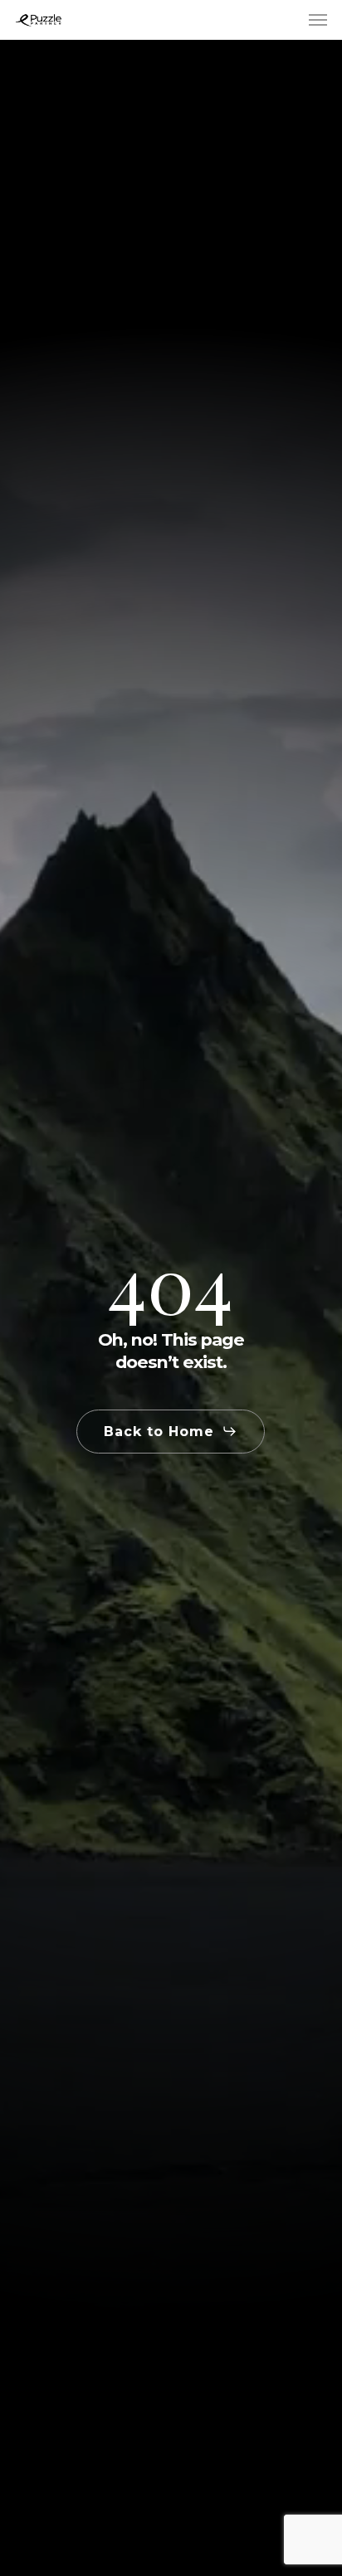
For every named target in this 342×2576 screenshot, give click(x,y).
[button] (318, 20)
